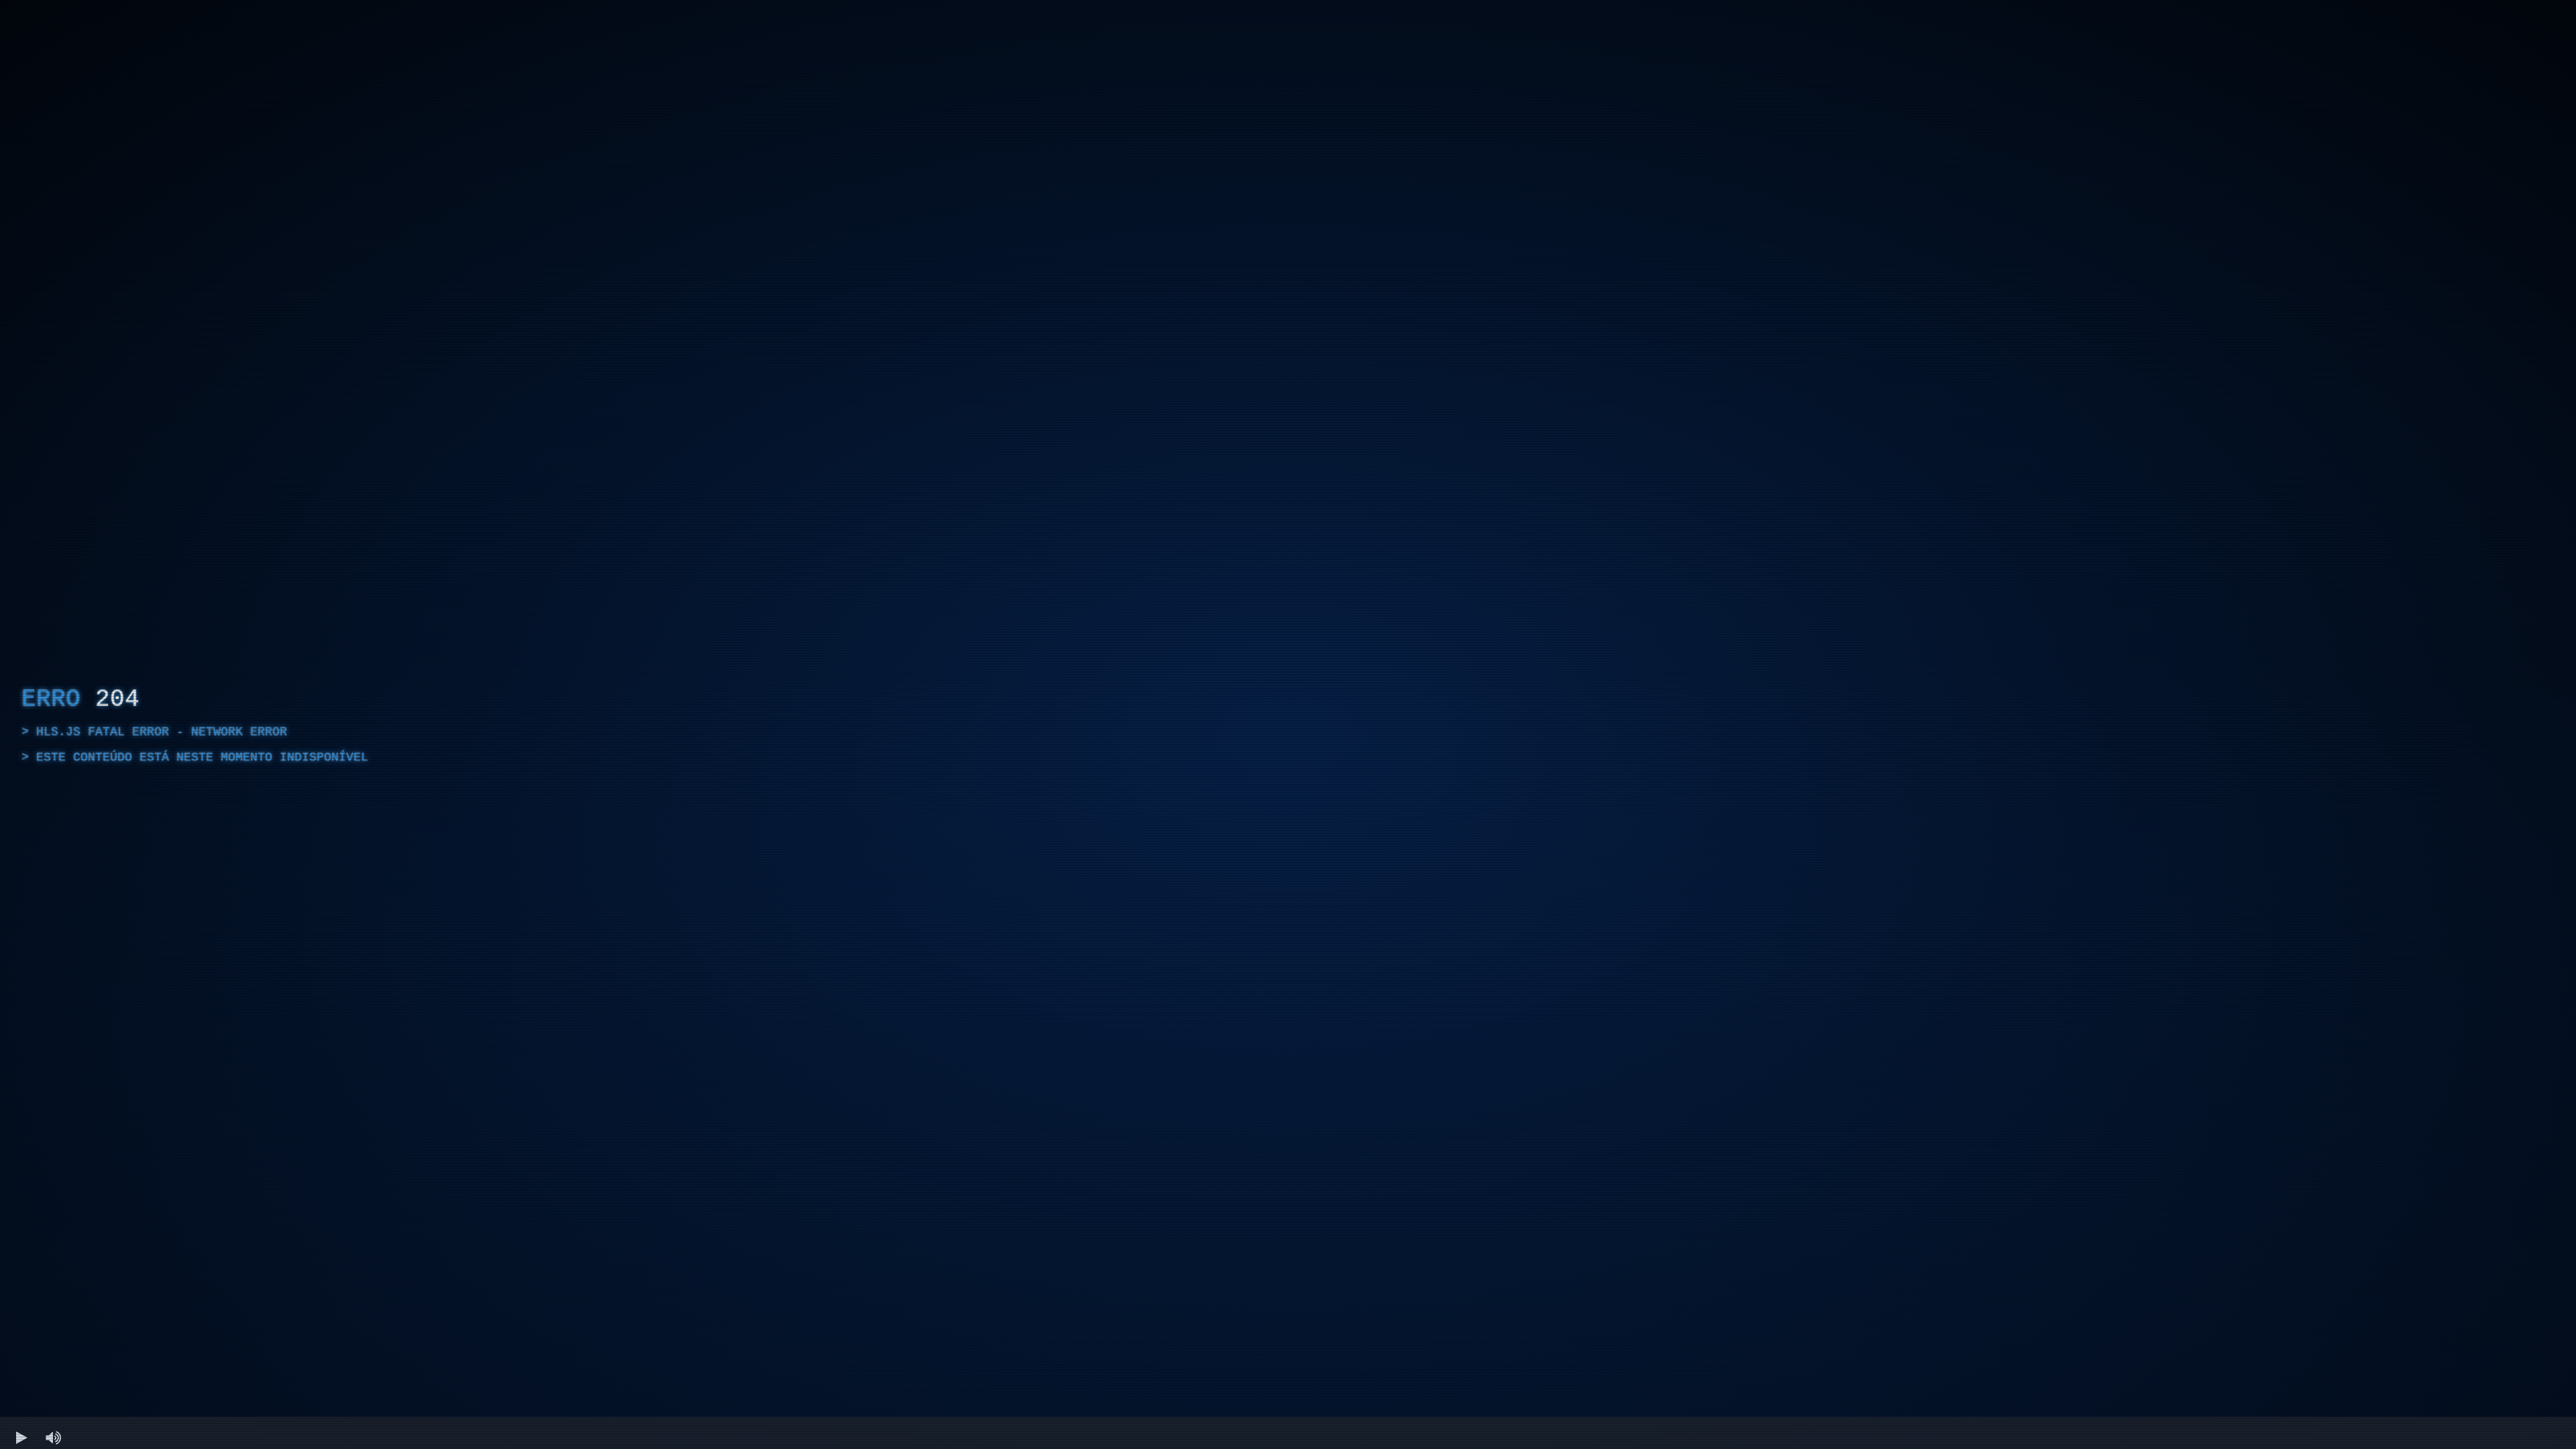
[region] (1288, 724)
